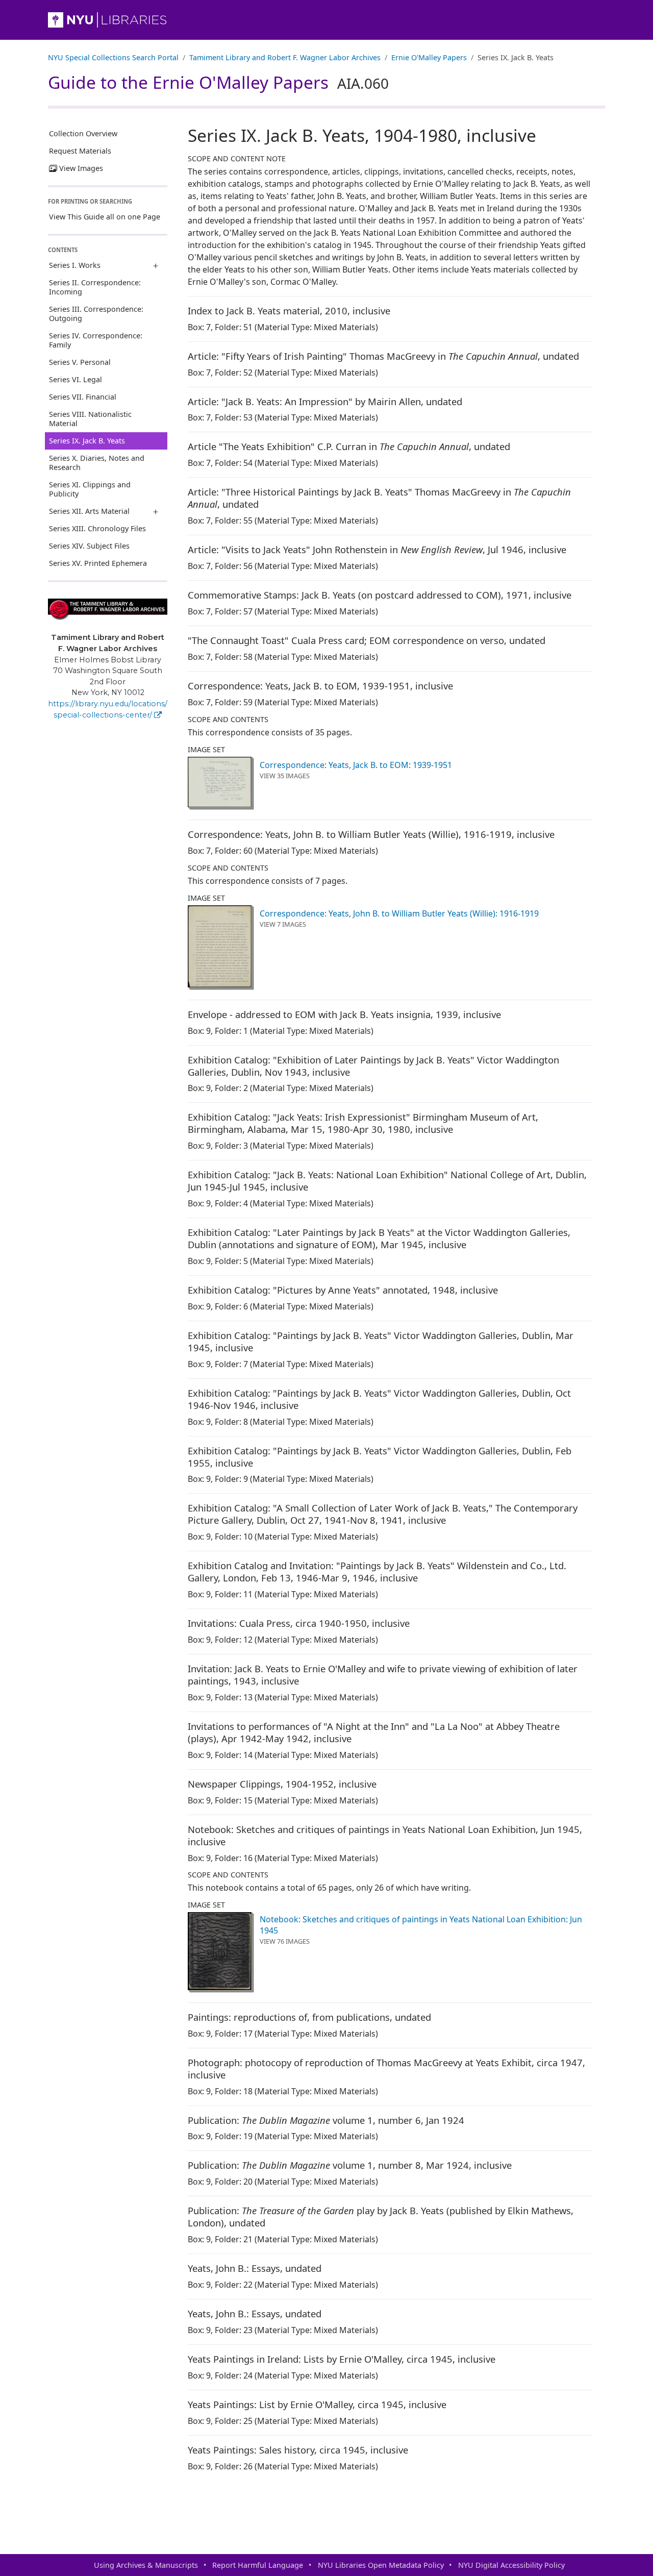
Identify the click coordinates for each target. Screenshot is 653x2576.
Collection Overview (83, 133)
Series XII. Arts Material (89, 511)
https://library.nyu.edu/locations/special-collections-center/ (108, 709)
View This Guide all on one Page (105, 217)
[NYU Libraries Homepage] (326, 20)
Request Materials (80, 151)
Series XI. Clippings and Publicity (90, 489)
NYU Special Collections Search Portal (113, 57)
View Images (81, 168)
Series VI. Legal (76, 379)
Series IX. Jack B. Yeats (87, 441)
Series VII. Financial (83, 397)
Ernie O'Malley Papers (429, 57)
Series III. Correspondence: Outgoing (96, 314)
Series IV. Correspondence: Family (96, 340)
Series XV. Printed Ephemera (98, 563)
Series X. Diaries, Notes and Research (97, 463)
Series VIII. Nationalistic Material (90, 419)
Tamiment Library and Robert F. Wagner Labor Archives (285, 57)
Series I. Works (75, 265)
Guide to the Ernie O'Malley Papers (218, 82)
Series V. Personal (80, 362)
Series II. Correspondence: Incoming (95, 287)
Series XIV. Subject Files (89, 546)
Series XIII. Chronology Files (97, 528)
